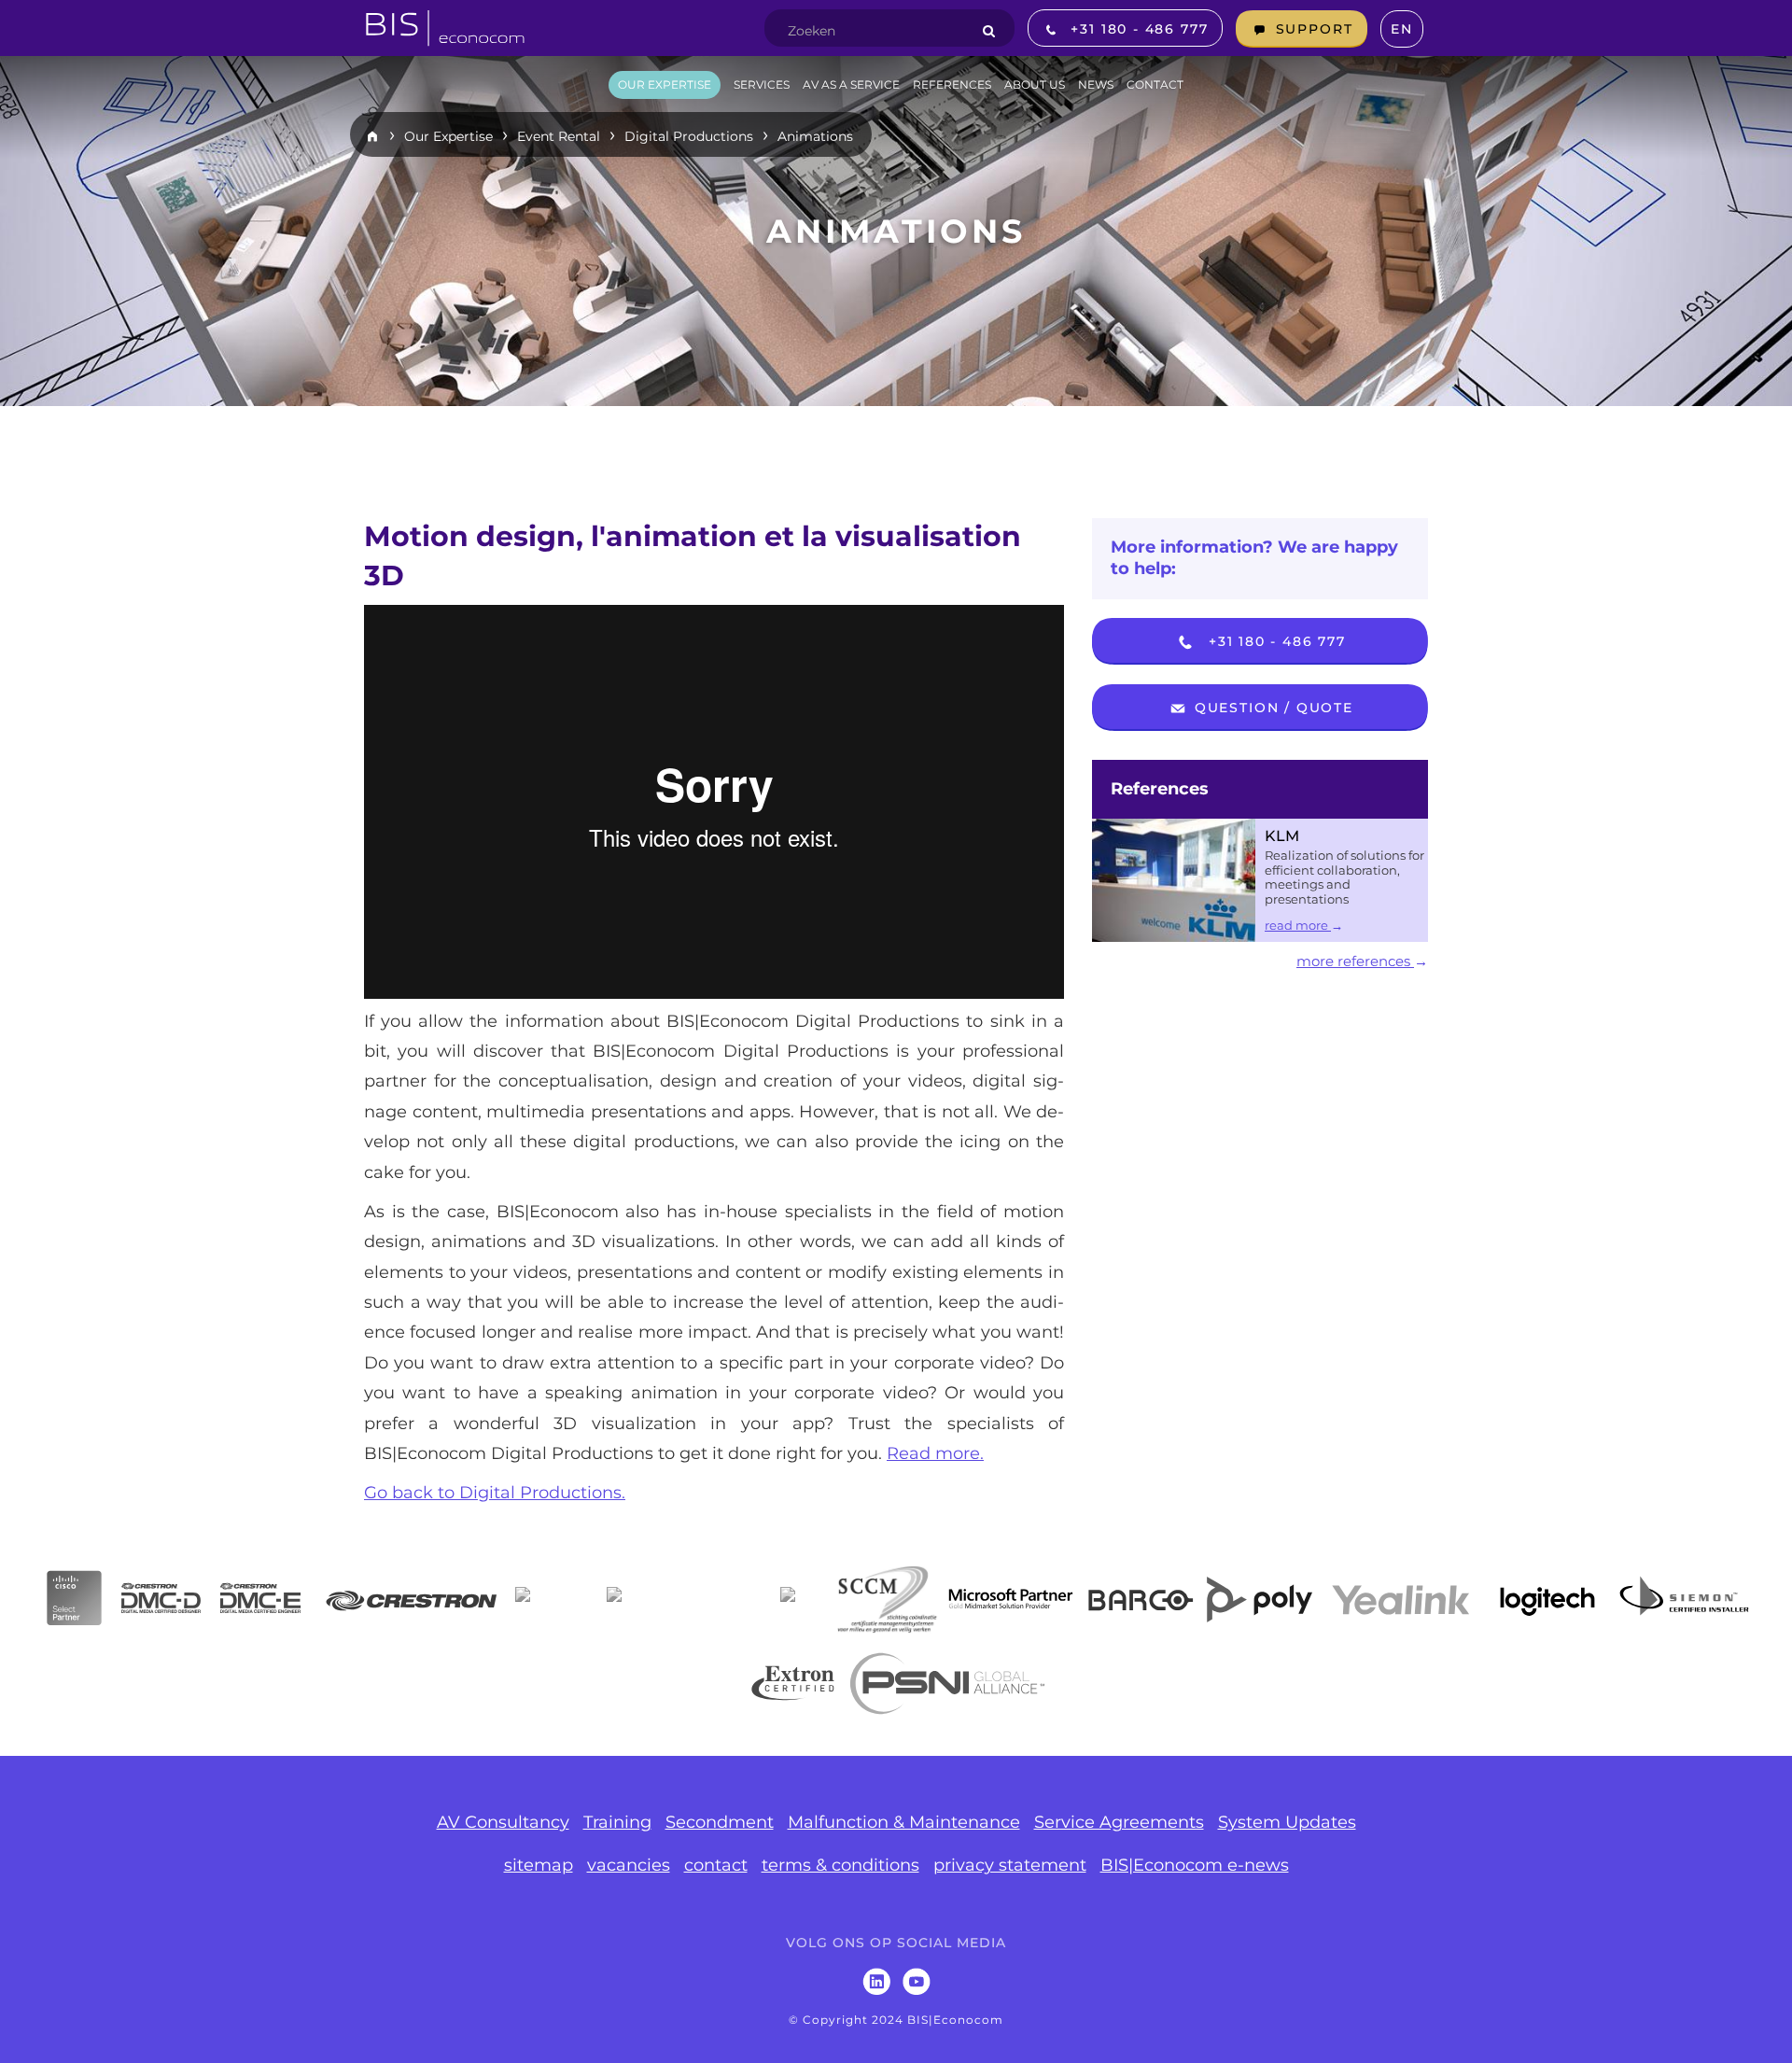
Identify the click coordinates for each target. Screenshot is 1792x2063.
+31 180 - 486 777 (1274, 641)
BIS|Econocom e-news (1195, 1865)
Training (617, 1822)
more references (1355, 961)
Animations (815, 136)
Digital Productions (689, 136)
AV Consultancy (503, 1822)
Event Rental (559, 136)
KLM (1282, 836)
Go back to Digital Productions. (495, 1493)
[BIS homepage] (445, 22)
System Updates (1287, 1822)
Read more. (935, 1453)
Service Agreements (1119, 1822)
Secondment (720, 1822)
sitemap (539, 1865)
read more (1298, 925)
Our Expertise (448, 136)
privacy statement (1010, 1865)
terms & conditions (840, 1865)
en (1402, 29)
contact (716, 1865)
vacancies (629, 1865)
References (1160, 789)
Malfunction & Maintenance (904, 1822)
